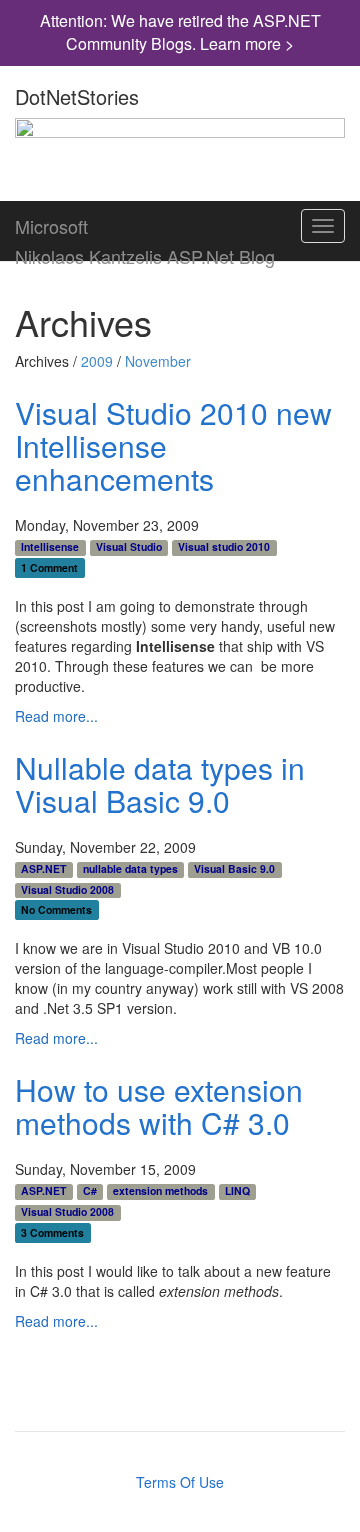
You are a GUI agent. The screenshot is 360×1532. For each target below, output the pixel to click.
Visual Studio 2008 (67, 890)
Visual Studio (129, 547)
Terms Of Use (180, 1482)
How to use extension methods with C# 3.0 (159, 1106)
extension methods (160, 1191)
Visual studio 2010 (224, 547)
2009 (97, 361)
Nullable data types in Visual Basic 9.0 (160, 784)
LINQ (237, 1191)
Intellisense (50, 547)
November (158, 361)
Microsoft (51, 222)
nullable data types (130, 869)
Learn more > (247, 43)
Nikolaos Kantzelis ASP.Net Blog (145, 252)
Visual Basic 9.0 (234, 869)
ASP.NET (43, 869)
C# (90, 1191)
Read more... (56, 716)
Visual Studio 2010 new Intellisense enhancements (173, 445)
